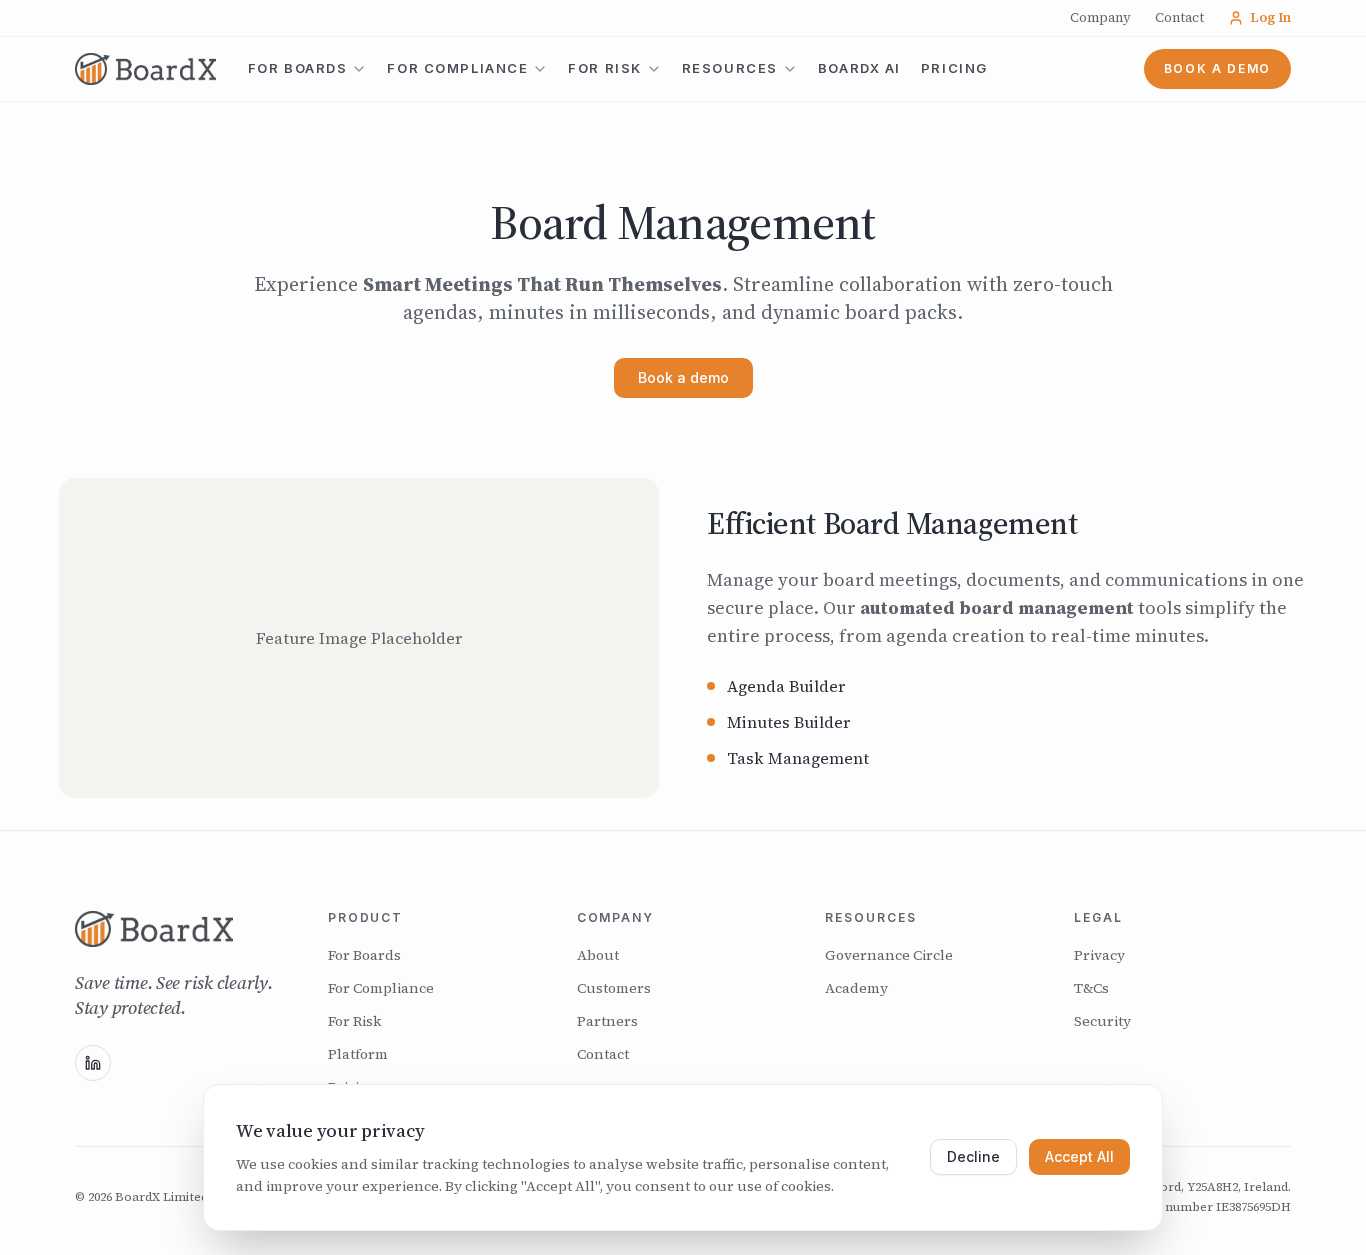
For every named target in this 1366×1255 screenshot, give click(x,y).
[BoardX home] (177, 929)
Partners (607, 1021)
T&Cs (1091, 988)
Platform (358, 1054)
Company (1100, 17)
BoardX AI (859, 68)
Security (1102, 1021)
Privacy (1099, 955)
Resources (730, 68)
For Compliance (457, 68)
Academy (856, 988)
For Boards (298, 68)
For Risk (604, 68)
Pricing (954, 68)
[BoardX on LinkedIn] (93, 1063)
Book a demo (1217, 68)
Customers (614, 988)
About (598, 955)
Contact (1179, 17)
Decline (973, 1156)
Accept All (1079, 1156)
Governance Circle (889, 955)
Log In (1270, 17)
